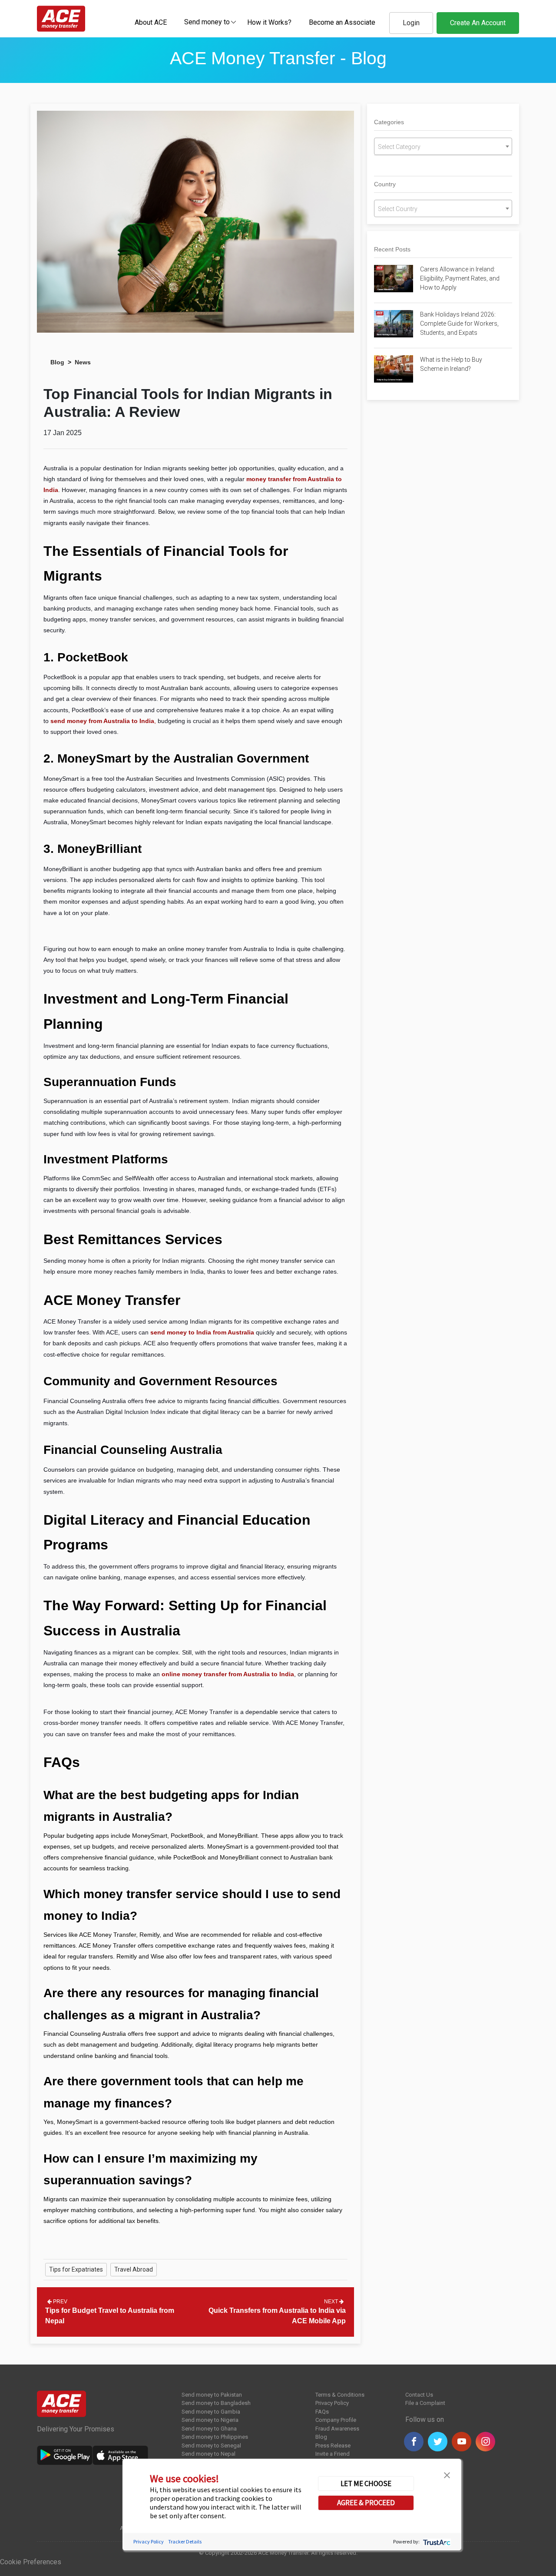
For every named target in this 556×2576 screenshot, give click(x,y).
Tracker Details (185, 2541)
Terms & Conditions (340, 2395)
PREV (60, 2302)
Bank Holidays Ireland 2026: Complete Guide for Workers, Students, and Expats (459, 324)
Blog (57, 362)
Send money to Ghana (209, 2429)
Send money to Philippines (215, 2437)
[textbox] (207, 21)
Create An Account (478, 23)
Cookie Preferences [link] (31, 2562)
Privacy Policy (332, 2403)
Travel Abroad (134, 2269)
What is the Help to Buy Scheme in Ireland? (451, 364)
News (83, 362)
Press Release (333, 2446)
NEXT (332, 2302)
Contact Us (419, 2395)
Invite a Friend (333, 2454)
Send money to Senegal (211, 2446)
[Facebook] (414, 2442)
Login (411, 23)
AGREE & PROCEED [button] (366, 2503)
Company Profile (336, 2420)
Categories (389, 122)
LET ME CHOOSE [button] (366, 2484)
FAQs (322, 2412)
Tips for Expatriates (76, 2269)
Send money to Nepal (208, 2454)
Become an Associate (342, 22)
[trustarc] (436, 2541)
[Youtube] (462, 2442)
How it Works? (269, 22)
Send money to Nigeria (210, 2420)
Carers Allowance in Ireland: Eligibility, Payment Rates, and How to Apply (460, 278)
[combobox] (207, 22)
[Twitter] (438, 2442)
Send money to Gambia (211, 2412)
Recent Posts (392, 249)
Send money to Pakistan (212, 2395)
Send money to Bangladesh (216, 2403)
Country (385, 184)
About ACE (151, 22)
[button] (447, 2474)
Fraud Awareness (337, 2429)
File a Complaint (425, 2403)
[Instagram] (485, 2442)
